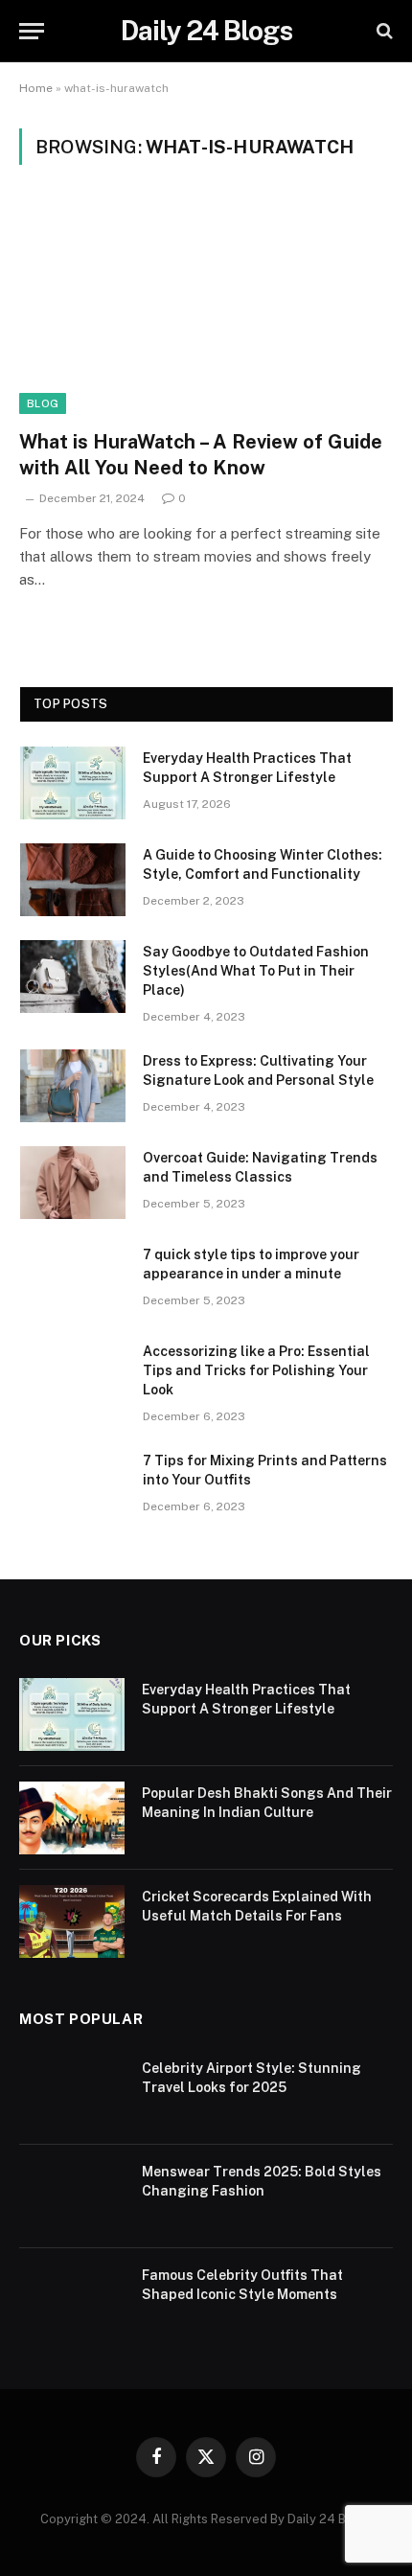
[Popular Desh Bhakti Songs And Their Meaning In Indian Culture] (72, 1818)
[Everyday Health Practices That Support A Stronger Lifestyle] (73, 783)
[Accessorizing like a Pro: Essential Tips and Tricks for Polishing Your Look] (73, 1376)
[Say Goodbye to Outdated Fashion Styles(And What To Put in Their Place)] (73, 977)
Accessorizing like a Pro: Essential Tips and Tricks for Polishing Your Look (256, 1370)
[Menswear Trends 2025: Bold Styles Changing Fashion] (72, 2196)
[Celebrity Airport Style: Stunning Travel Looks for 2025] (72, 2093)
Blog (43, 403)
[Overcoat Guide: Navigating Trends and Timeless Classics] (73, 1183)
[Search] (383, 31)
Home (36, 88)
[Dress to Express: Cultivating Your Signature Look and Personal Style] (73, 1086)
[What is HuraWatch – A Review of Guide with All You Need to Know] (206, 308)
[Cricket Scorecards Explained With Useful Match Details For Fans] (72, 1921)
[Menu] (32, 31)
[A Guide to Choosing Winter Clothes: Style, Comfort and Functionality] (73, 880)
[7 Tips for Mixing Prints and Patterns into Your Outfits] (73, 1485)
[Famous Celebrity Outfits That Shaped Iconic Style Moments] (72, 2300)
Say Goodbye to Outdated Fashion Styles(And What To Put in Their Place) (256, 971)
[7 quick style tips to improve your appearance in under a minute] (73, 1279)
